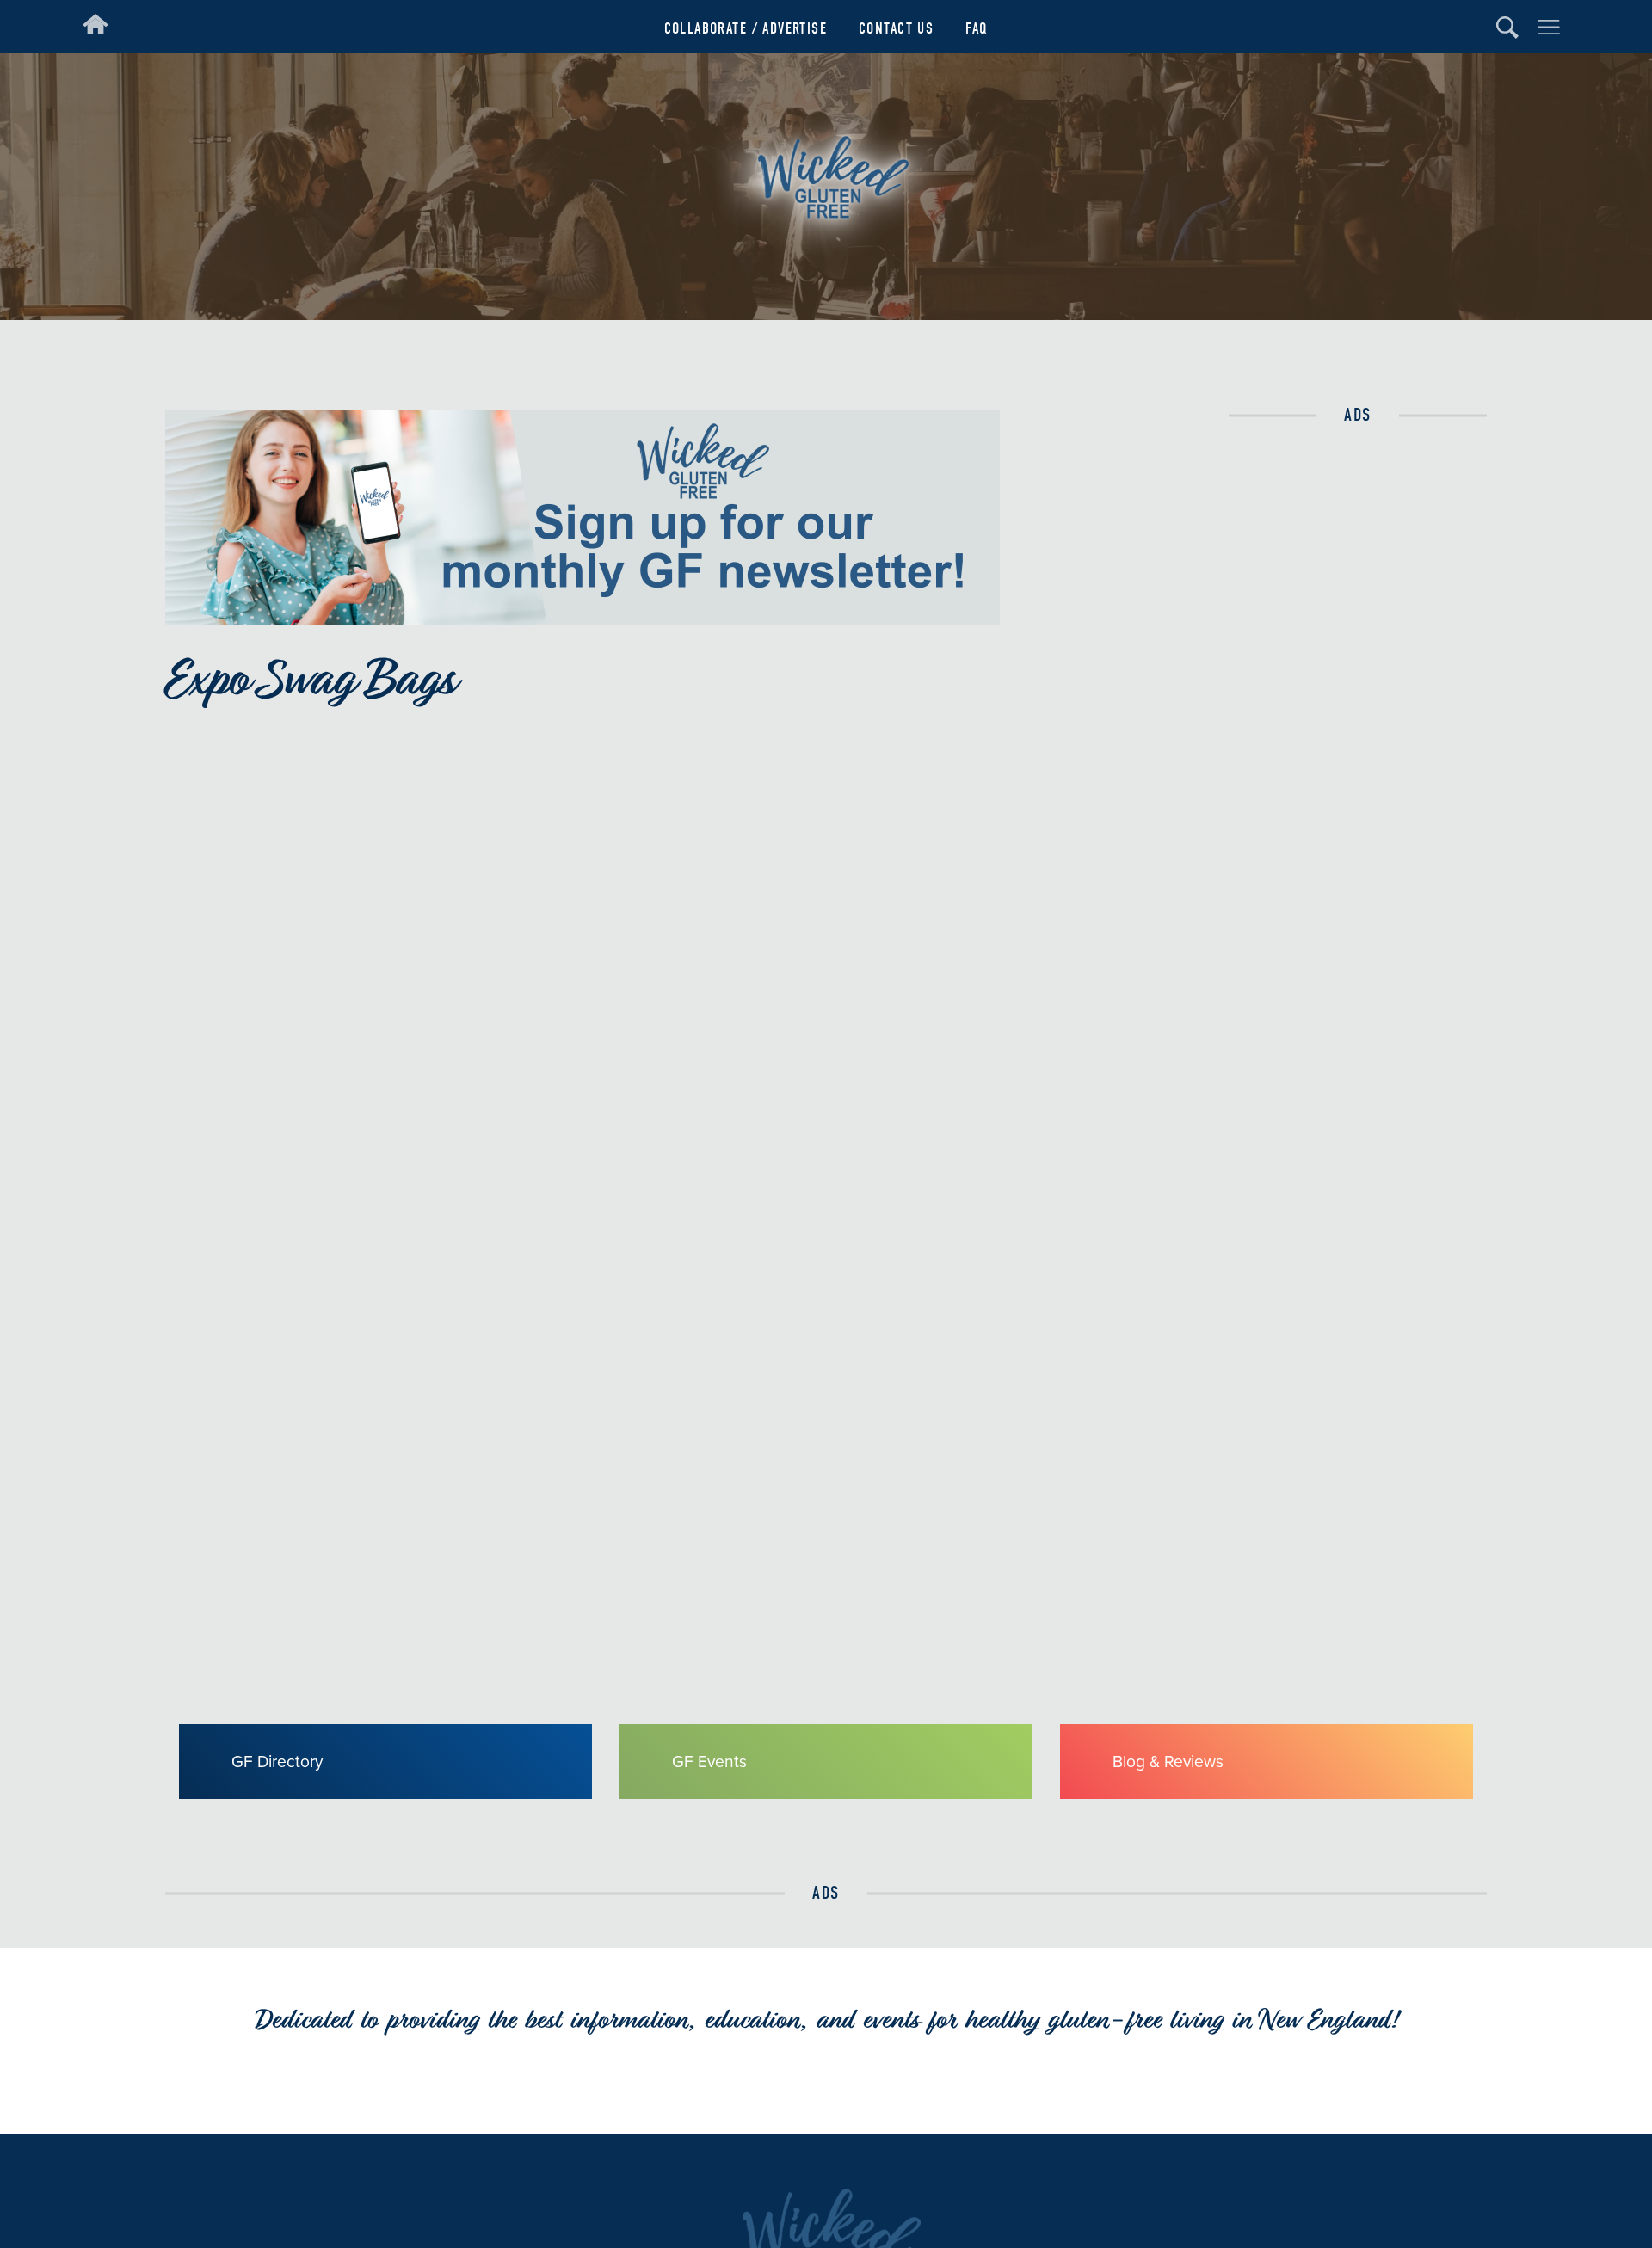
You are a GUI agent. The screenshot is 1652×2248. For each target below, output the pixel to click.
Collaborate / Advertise (746, 29)
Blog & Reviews (1168, 1761)
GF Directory (277, 1761)
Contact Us (896, 29)
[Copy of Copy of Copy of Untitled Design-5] (583, 620)
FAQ (977, 29)
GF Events (709, 1761)
